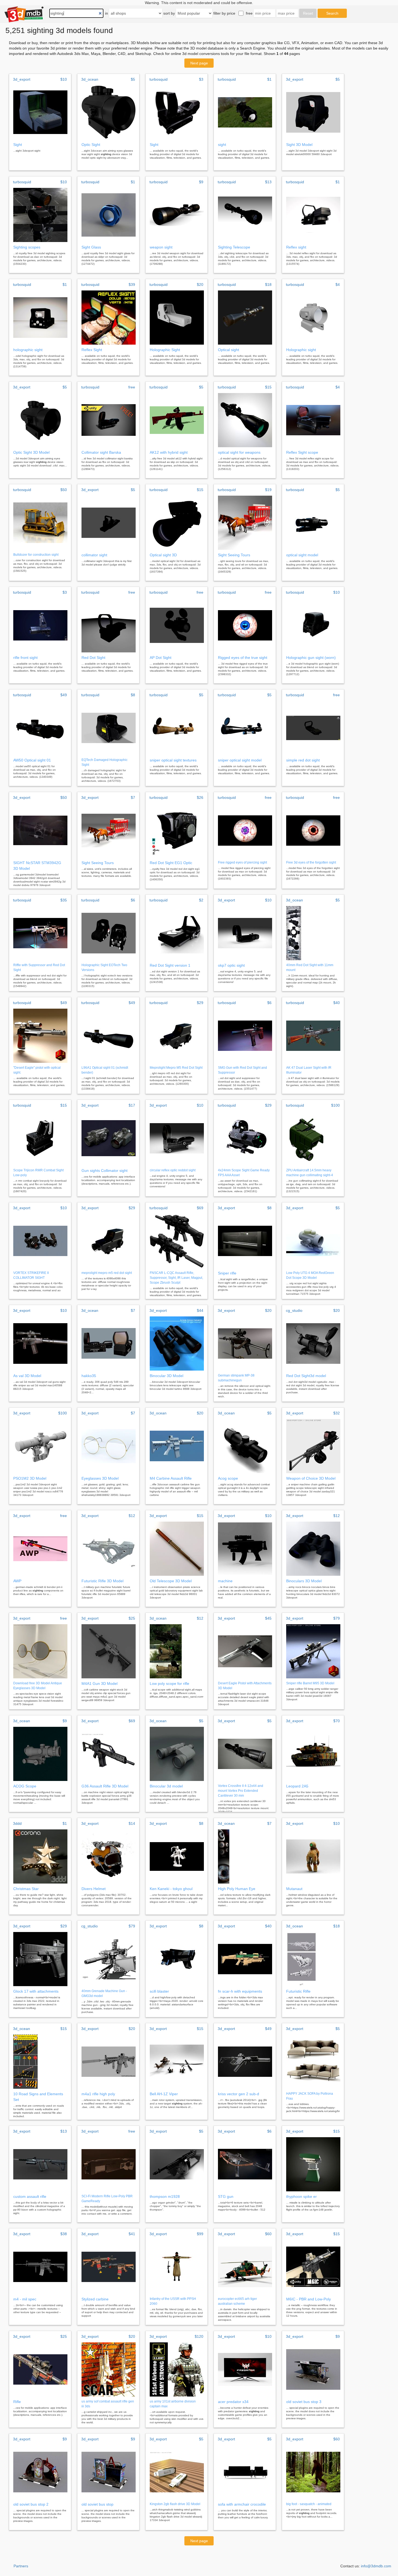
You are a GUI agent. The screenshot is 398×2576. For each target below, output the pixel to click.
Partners (21, 2566)
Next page (199, 63)
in (107, 13)
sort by (169, 13)
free (249, 13)
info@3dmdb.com (376, 2566)
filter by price (224, 13)
